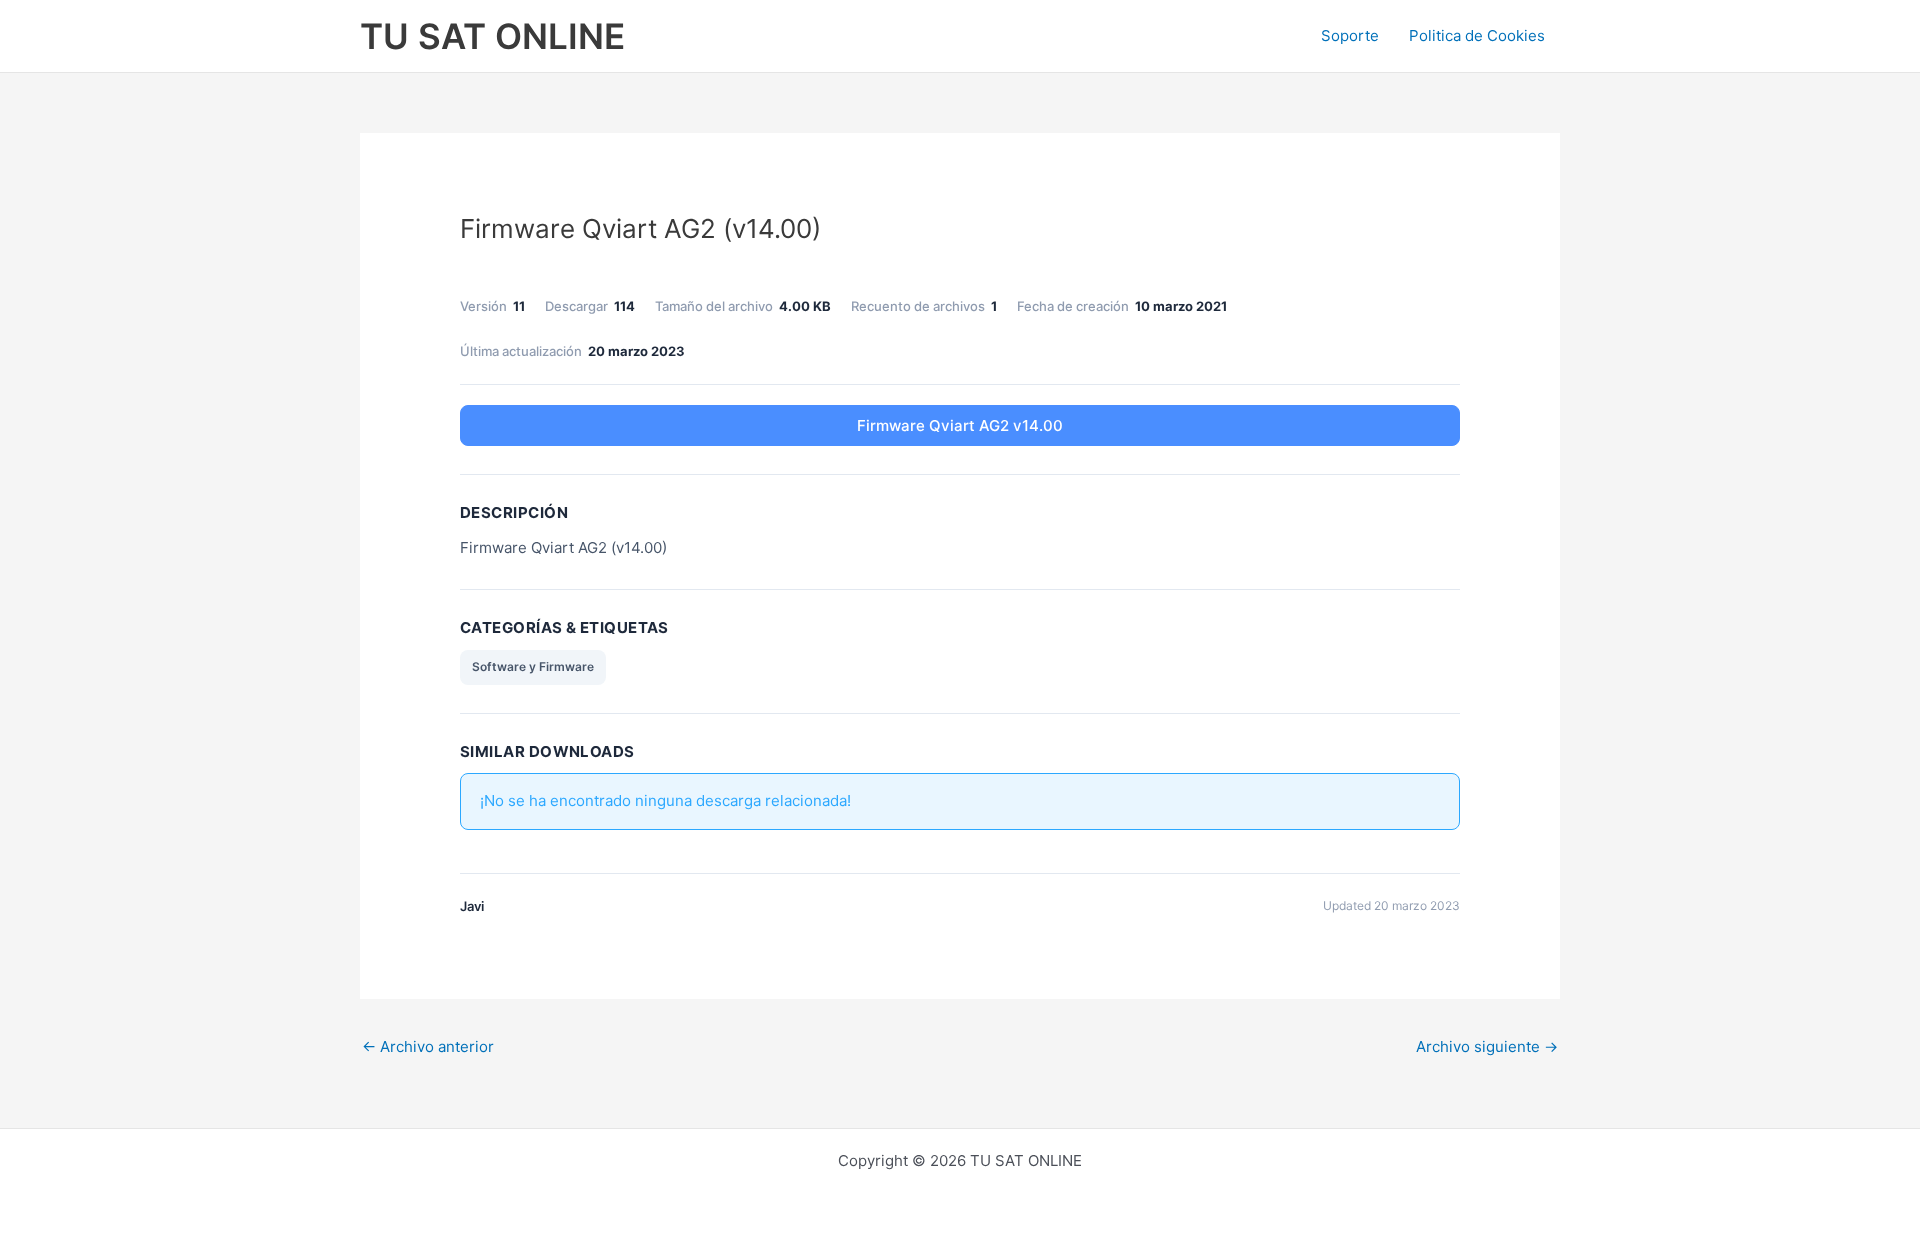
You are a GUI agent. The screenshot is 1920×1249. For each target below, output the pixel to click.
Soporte (1350, 35)
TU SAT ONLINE (492, 36)
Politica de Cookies (1477, 35)
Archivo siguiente (1487, 1046)
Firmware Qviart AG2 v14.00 (960, 425)
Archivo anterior (428, 1046)
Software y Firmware (533, 666)
